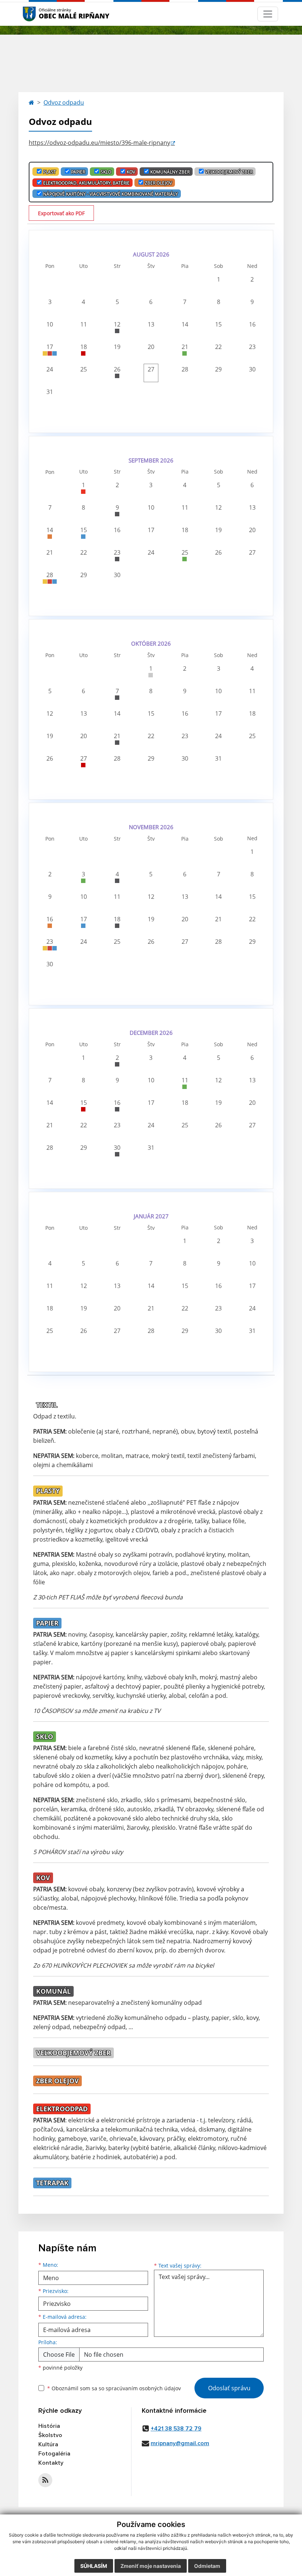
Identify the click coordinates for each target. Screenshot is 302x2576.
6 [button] (151, 302)
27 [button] (151, 369)
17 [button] (50, 347)
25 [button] (84, 369)
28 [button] (185, 369)
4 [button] (83, 302)
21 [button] (185, 347)
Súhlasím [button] (94, 2566)
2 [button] (252, 279)
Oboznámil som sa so (114, 2388)
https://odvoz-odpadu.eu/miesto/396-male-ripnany (99, 143)
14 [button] (185, 324)
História (49, 2426)
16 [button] (252, 324)
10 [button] (50, 324)
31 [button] (50, 392)
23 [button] (252, 347)
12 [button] (117, 324)
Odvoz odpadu (64, 102)
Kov (131, 172)
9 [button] (252, 302)
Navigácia (40, 14)
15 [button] (218, 324)
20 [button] (151, 347)
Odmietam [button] (207, 2566)
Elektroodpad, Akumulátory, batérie (86, 183)
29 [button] (218, 369)
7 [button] (185, 302)
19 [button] (117, 347)
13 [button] (151, 324)
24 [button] (50, 369)
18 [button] (84, 347)
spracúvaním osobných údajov (143, 2388)
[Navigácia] (268, 14)
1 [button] (219, 279)
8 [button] (219, 302)
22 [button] (218, 347)
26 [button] (117, 369)
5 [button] (117, 302)
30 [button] (252, 369)
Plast (50, 172)
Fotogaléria (54, 2454)
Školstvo (50, 2435)
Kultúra (48, 2444)
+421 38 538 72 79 (176, 2429)
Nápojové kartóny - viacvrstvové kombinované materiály (110, 194)
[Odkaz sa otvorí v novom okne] (45, 2480)
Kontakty (51, 2463)
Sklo (106, 172)
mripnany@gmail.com (180, 2443)
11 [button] (84, 324)
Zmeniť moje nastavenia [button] (151, 2566)
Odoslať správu (229, 2388)
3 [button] (50, 302)
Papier (78, 172)
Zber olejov (158, 183)
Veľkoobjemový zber (229, 172)
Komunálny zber (170, 172)
